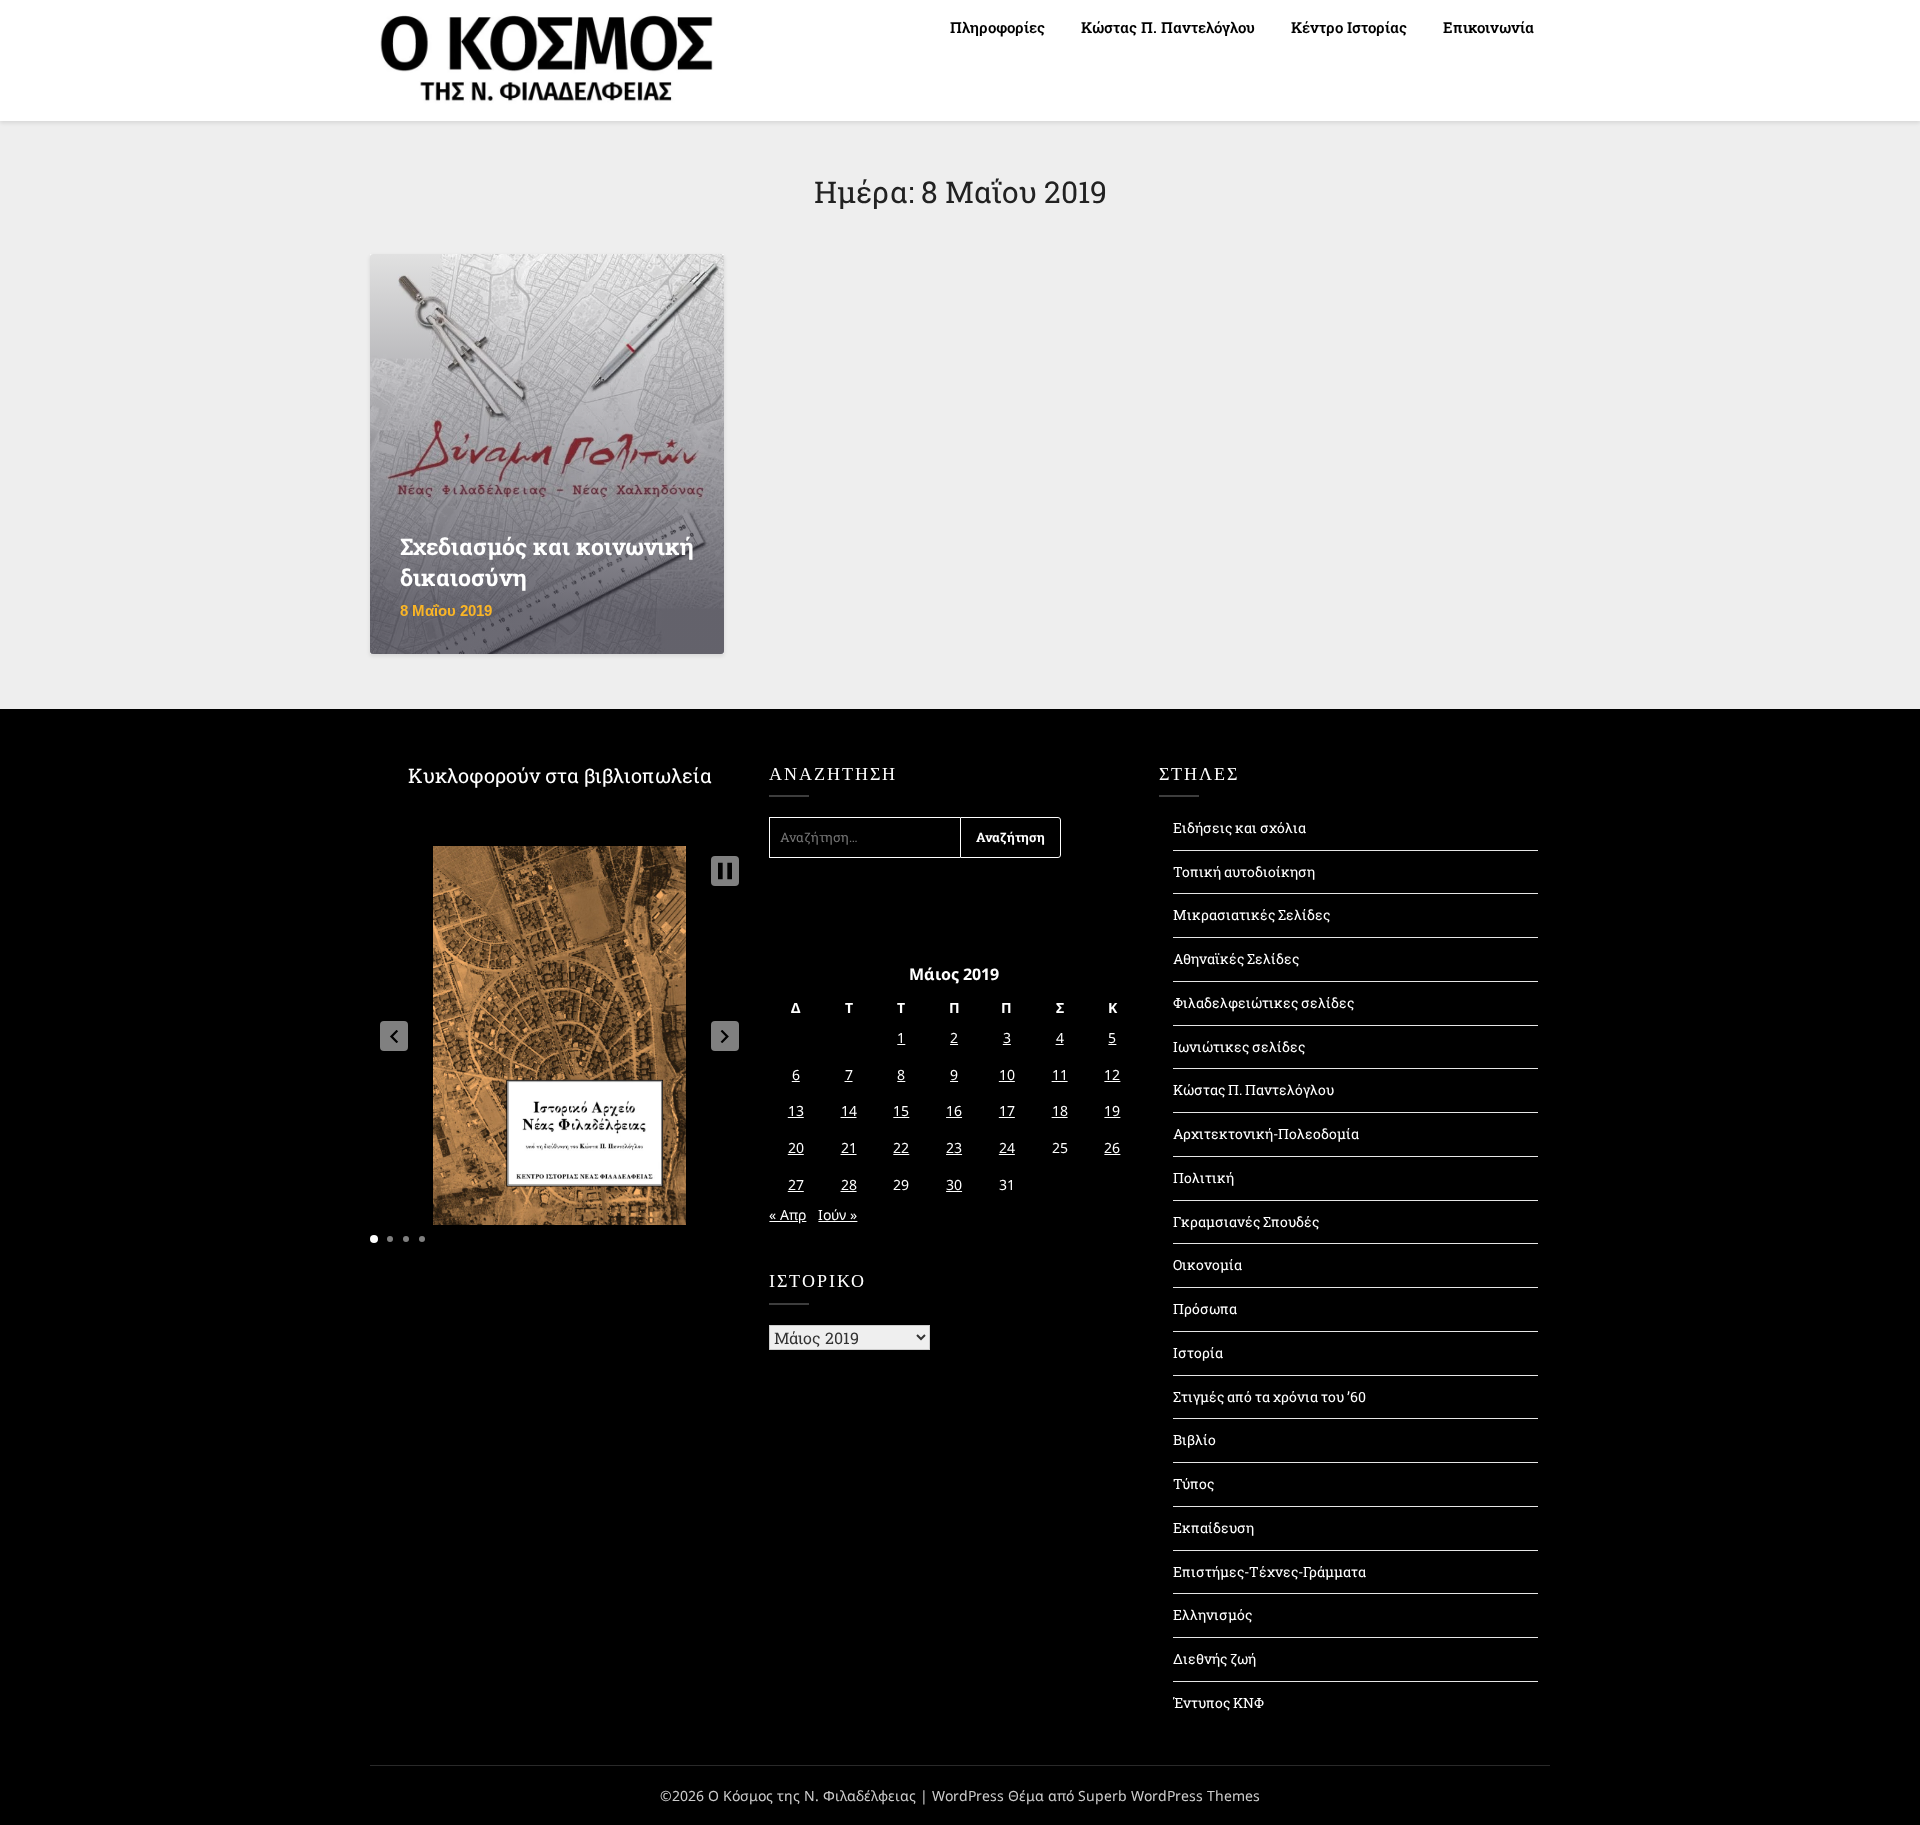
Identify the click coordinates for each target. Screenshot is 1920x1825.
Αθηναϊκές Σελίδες (1236, 958)
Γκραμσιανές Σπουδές (1246, 1221)
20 (796, 1147)
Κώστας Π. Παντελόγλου (1168, 27)
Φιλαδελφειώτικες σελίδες (1263, 1002)
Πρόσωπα (1205, 1308)
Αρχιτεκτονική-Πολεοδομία (1266, 1133)
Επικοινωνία (1488, 27)
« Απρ (787, 1214)
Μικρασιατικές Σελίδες (1251, 914)
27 (796, 1184)
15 (901, 1110)
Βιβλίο (1194, 1439)
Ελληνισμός (1212, 1614)
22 (901, 1147)
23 (954, 1147)
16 (954, 1110)
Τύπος (1193, 1483)
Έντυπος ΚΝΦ (1218, 1702)
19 (1112, 1110)
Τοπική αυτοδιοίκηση (1244, 871)
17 (1007, 1110)
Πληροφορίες (997, 27)
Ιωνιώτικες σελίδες (1239, 1046)
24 (1007, 1147)
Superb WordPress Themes (1169, 1795)
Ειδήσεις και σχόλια (1239, 827)
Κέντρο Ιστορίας (1349, 27)
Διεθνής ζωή (1214, 1658)
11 (1060, 1074)
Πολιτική (1203, 1177)
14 (849, 1110)
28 (849, 1184)
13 (796, 1110)
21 (849, 1147)
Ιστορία (1198, 1352)
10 (1007, 1074)
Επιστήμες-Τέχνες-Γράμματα (1269, 1571)
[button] (394, 1036)
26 (1112, 1147)
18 (1060, 1110)
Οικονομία (1207, 1264)
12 (1112, 1074)
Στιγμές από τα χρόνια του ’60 (1269, 1396)
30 (954, 1184)
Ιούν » (837, 1214)
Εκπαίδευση (1213, 1527)
